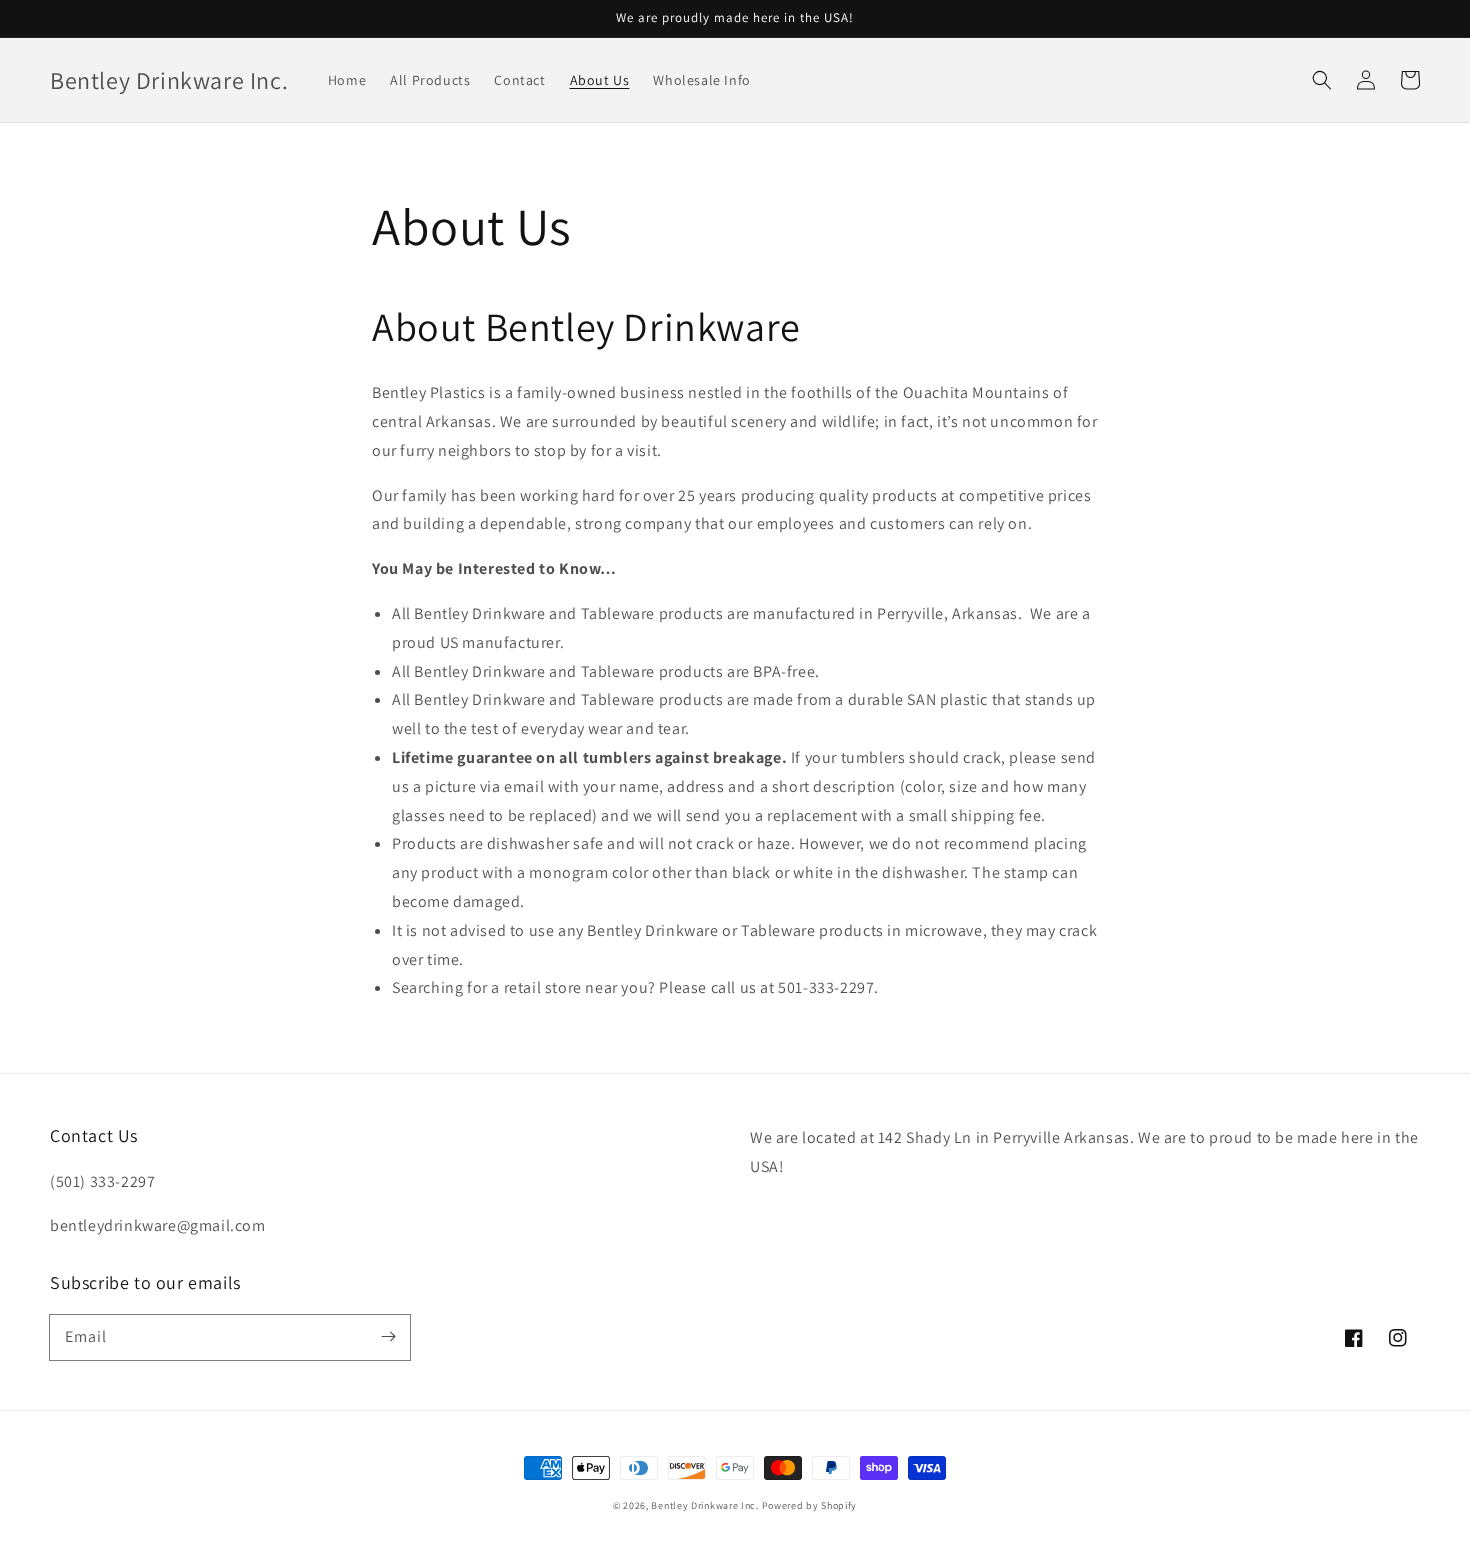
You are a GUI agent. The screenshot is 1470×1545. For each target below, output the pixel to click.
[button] (1322, 80)
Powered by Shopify (810, 1505)
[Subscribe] (388, 1337)
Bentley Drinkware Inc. (704, 1505)
